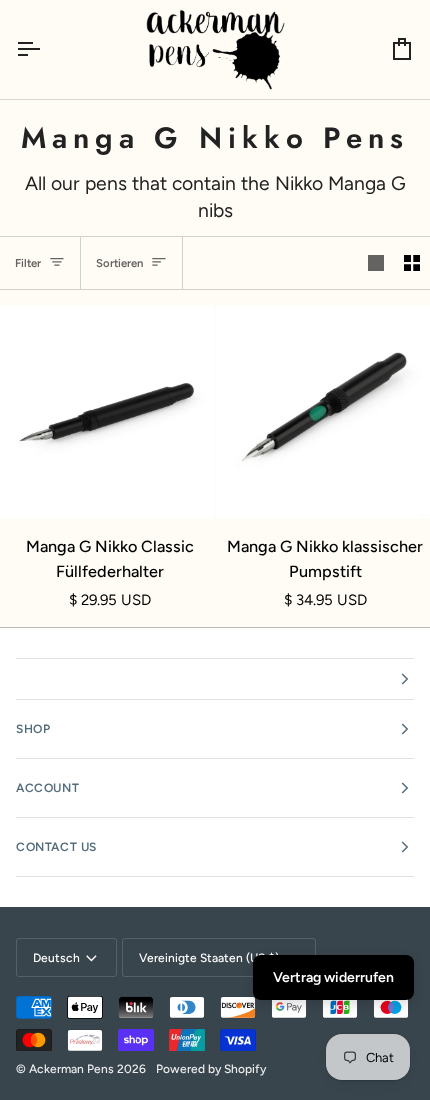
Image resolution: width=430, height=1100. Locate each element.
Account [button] (47, 788)
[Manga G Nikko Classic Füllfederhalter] (107, 412)
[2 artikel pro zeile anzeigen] (412, 263)
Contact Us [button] (56, 847)
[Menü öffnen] (46, 49)
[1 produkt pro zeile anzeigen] (376, 263)
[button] (215, 679)
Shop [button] (33, 729)
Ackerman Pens (71, 1069)
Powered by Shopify (211, 1069)
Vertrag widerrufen (333, 977)
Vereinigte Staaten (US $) (209, 958)
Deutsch (56, 958)
